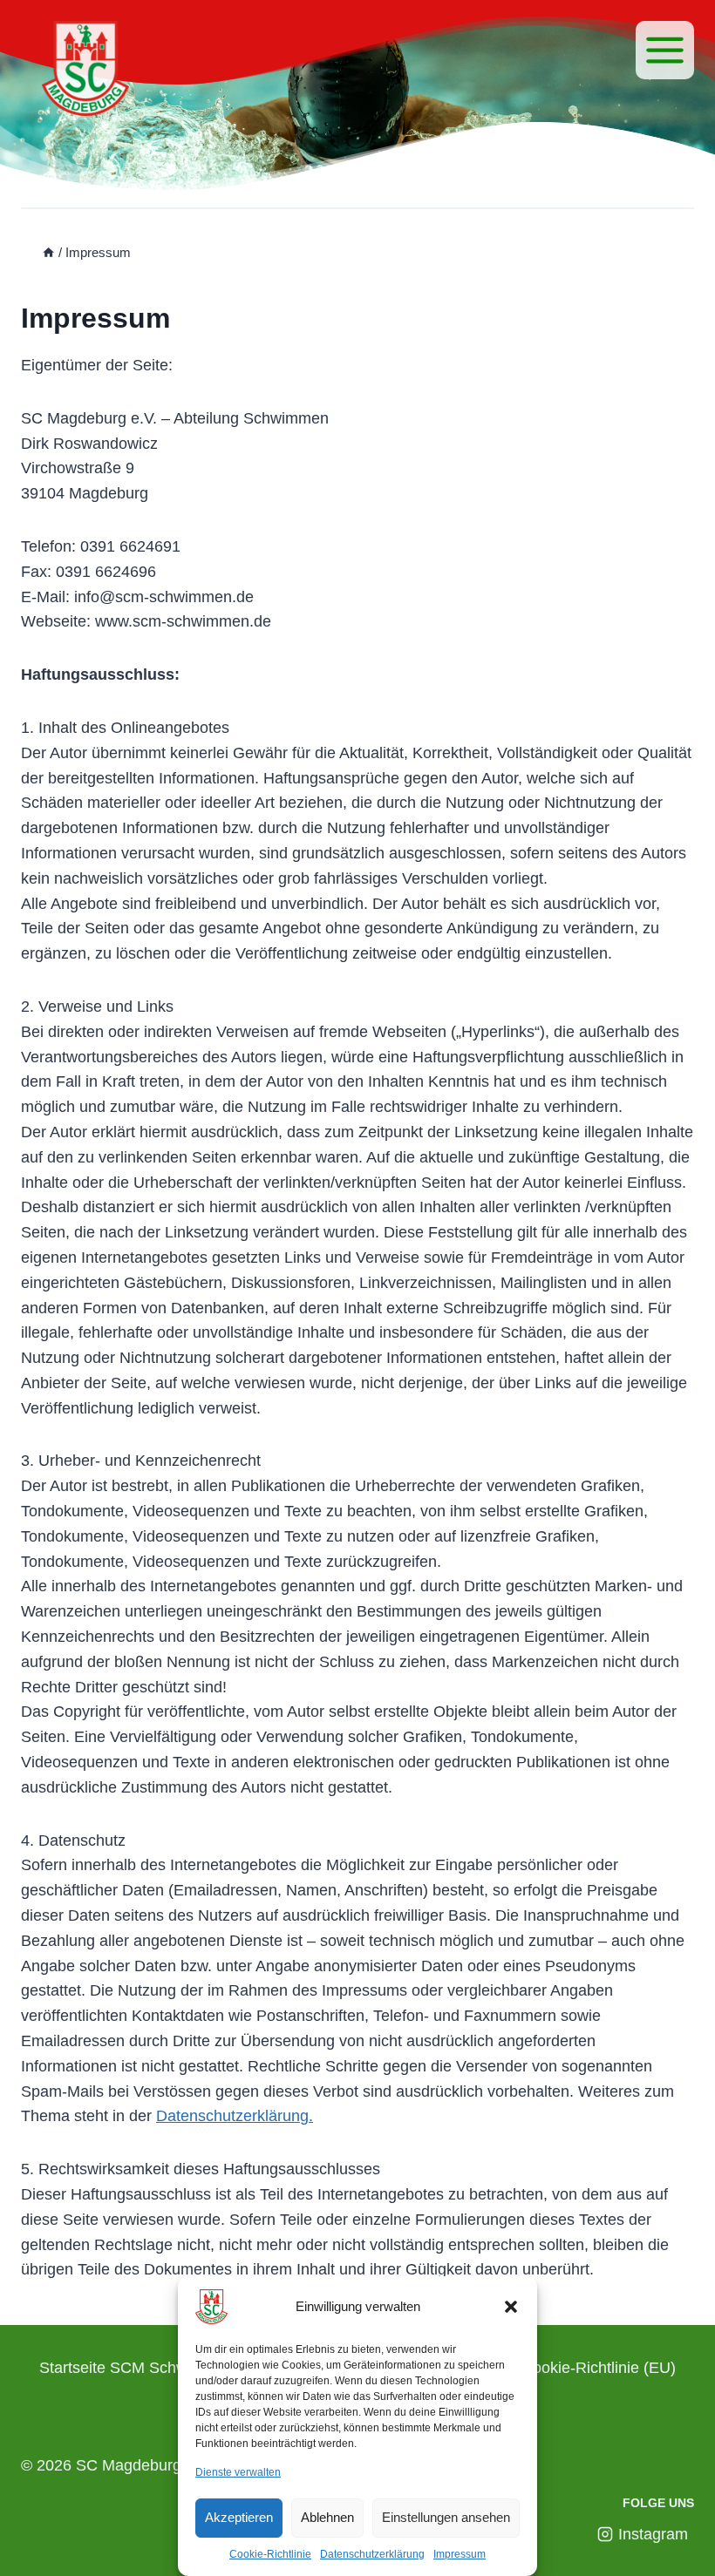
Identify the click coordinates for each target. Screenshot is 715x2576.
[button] (511, 2307)
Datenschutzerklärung (372, 2554)
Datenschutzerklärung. (235, 2116)
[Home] (48, 252)
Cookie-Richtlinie (270, 2554)
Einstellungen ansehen (446, 2517)
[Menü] (665, 50)
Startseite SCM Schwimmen (137, 2368)
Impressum (460, 2554)
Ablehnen (327, 2517)
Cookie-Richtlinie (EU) (599, 2368)
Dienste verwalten (238, 2472)
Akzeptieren (239, 2517)
